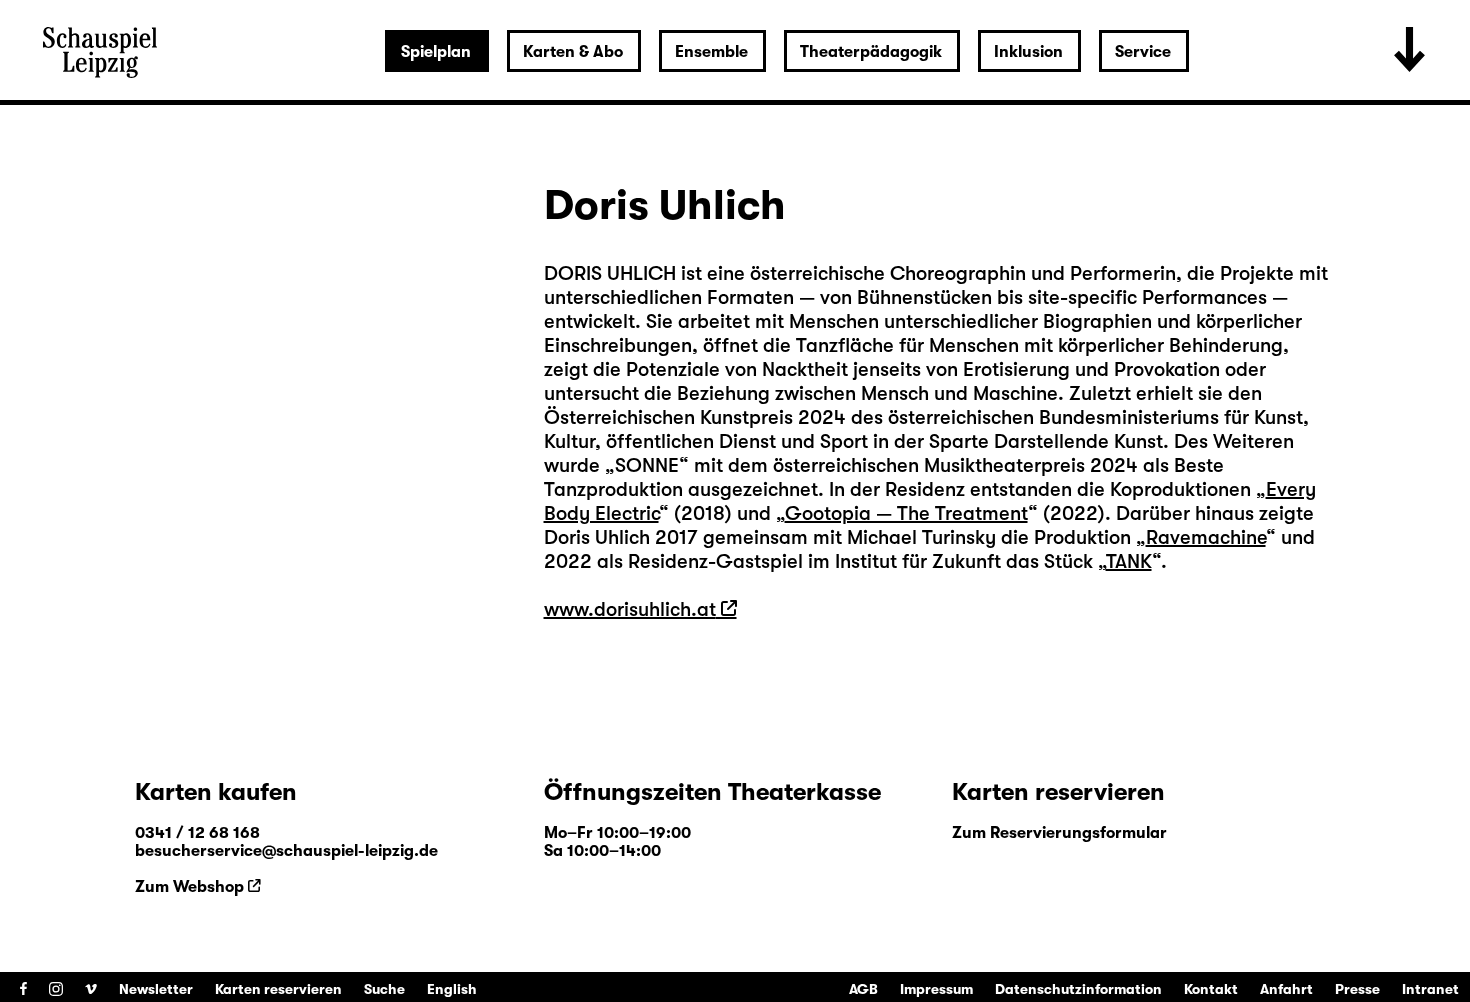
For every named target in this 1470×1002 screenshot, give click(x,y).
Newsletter (156, 989)
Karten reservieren (278, 989)
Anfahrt (1286, 989)
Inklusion (1028, 52)
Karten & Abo (573, 52)
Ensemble (711, 52)
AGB (863, 989)
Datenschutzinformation (1078, 989)
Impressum (936, 989)
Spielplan (436, 52)
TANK (1129, 561)
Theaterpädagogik (871, 52)
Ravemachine (1206, 537)
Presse (1357, 989)
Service (1143, 52)
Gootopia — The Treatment (906, 513)
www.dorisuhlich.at (630, 609)
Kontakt (1211, 989)
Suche (384, 989)
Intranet (1430, 989)
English (452, 989)
